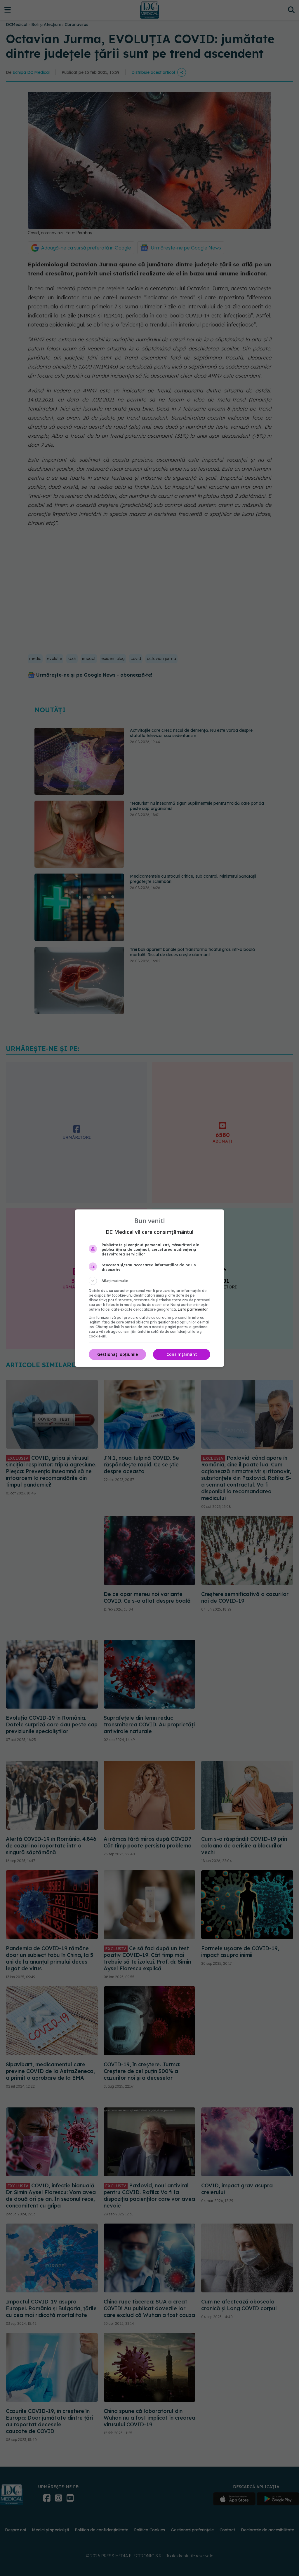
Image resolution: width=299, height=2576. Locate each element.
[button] (149, 1281)
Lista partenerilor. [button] (193, 1309)
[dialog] (149, 1288)
